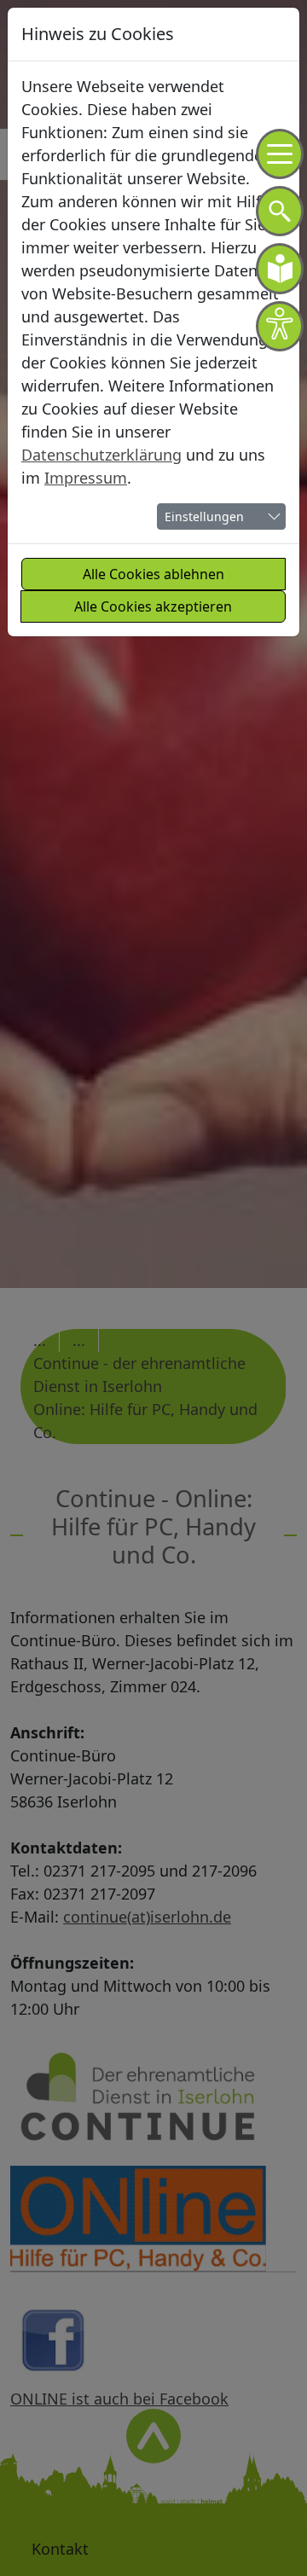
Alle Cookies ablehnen (153, 574)
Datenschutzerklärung (101, 455)
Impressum (86, 478)
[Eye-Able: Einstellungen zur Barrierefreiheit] (280, 326)
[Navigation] (280, 154)
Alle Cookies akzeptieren (153, 606)
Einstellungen (204, 516)
